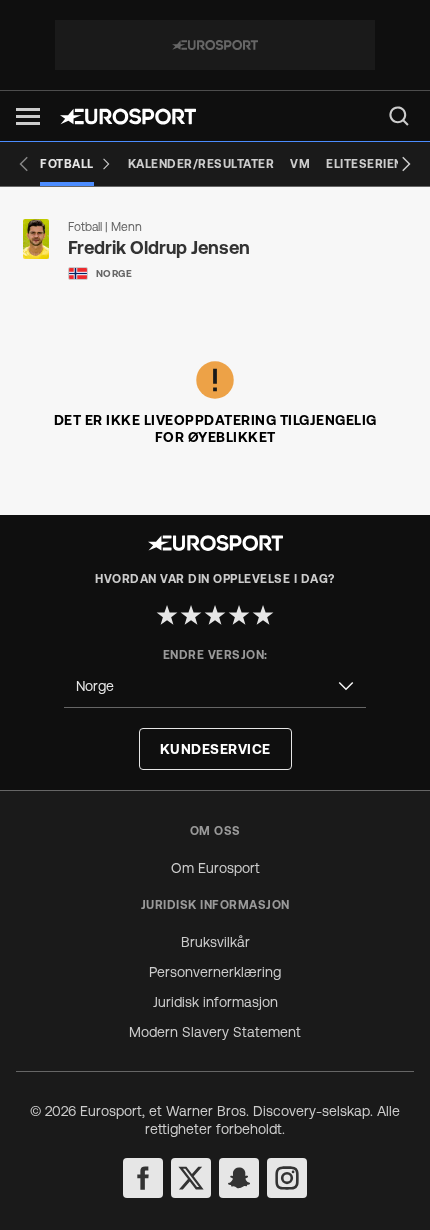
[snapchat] (239, 1178)
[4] (239, 615)
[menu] (399, 116)
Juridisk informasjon (215, 1002)
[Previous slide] (24, 164)
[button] (28, 116)
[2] (191, 615)
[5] (263, 615)
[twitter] (191, 1178)
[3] (215, 615)
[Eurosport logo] (128, 116)
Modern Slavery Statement (215, 1032)
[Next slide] (406, 164)
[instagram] (287, 1178)
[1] (167, 615)
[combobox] (215, 686)
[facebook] (143, 1178)
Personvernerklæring (215, 972)
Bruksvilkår (215, 942)
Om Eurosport (215, 868)
